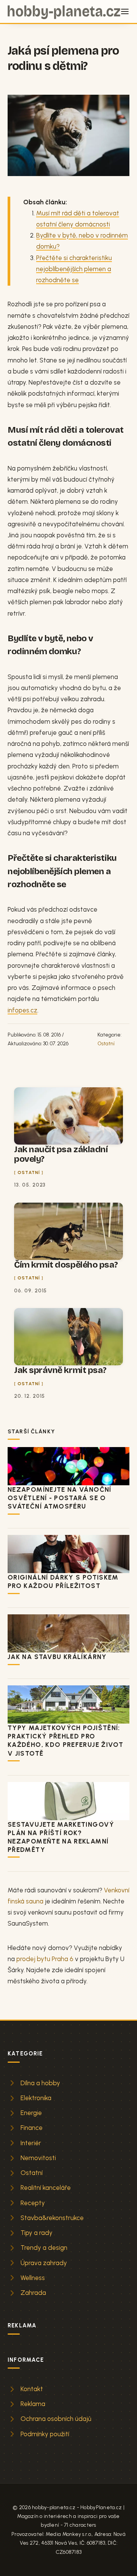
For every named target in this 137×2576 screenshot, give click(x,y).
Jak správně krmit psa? (60, 1370)
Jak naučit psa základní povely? (61, 1154)
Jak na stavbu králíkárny (57, 1657)
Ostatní (106, 1043)
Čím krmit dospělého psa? (66, 1265)
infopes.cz (22, 1010)
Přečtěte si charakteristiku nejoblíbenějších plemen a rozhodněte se (74, 269)
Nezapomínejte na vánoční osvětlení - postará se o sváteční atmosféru (60, 1498)
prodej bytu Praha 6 (45, 1959)
